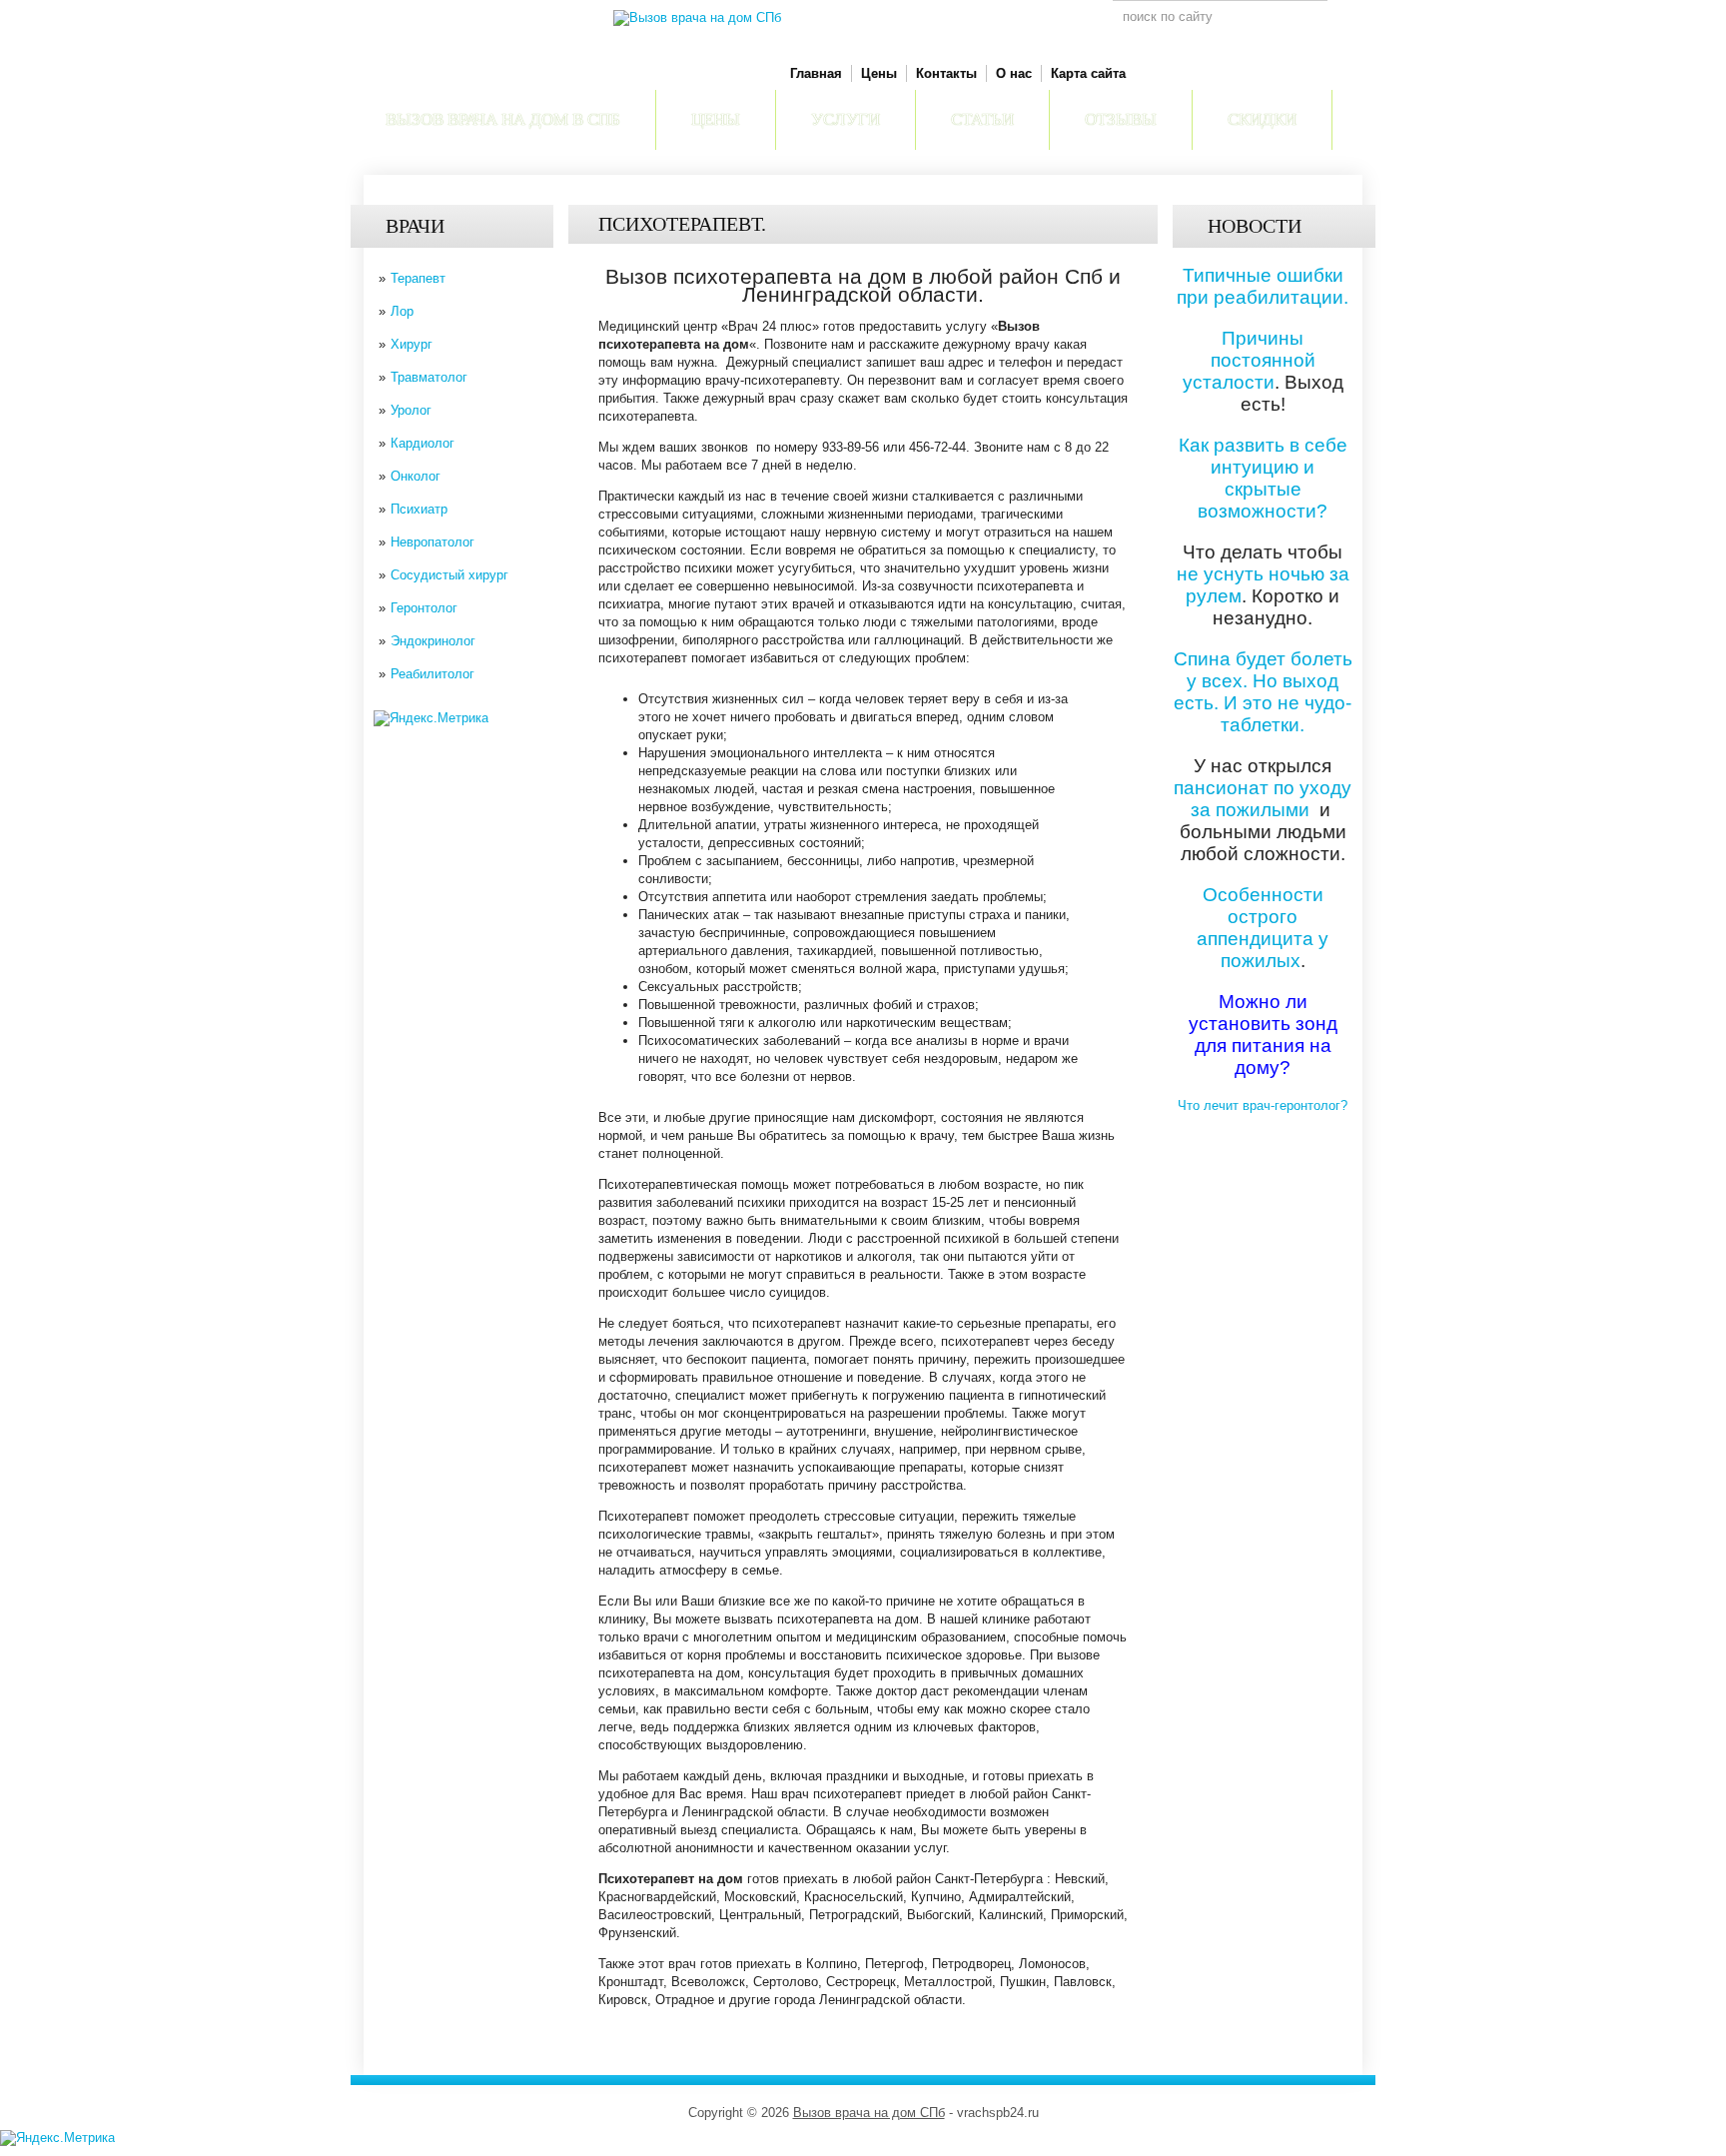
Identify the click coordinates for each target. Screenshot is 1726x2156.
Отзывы (1121, 119)
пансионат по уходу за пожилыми (1263, 799)
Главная (816, 73)
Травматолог (429, 377)
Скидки (1262, 119)
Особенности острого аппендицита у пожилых (1263, 928)
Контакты (946, 73)
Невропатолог (432, 542)
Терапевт (418, 278)
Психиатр (419, 509)
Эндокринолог (433, 641)
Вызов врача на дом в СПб (503, 119)
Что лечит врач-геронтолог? (1263, 1105)
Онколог (416, 476)
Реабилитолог (432, 674)
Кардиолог (423, 443)
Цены (879, 73)
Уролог (411, 410)
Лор (402, 311)
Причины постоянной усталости (1249, 360)
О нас (1014, 73)
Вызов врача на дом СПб (869, 2113)
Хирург (412, 344)
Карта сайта (1088, 73)
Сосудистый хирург (449, 575)
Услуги (846, 119)
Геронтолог (424, 608)
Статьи (982, 119)
